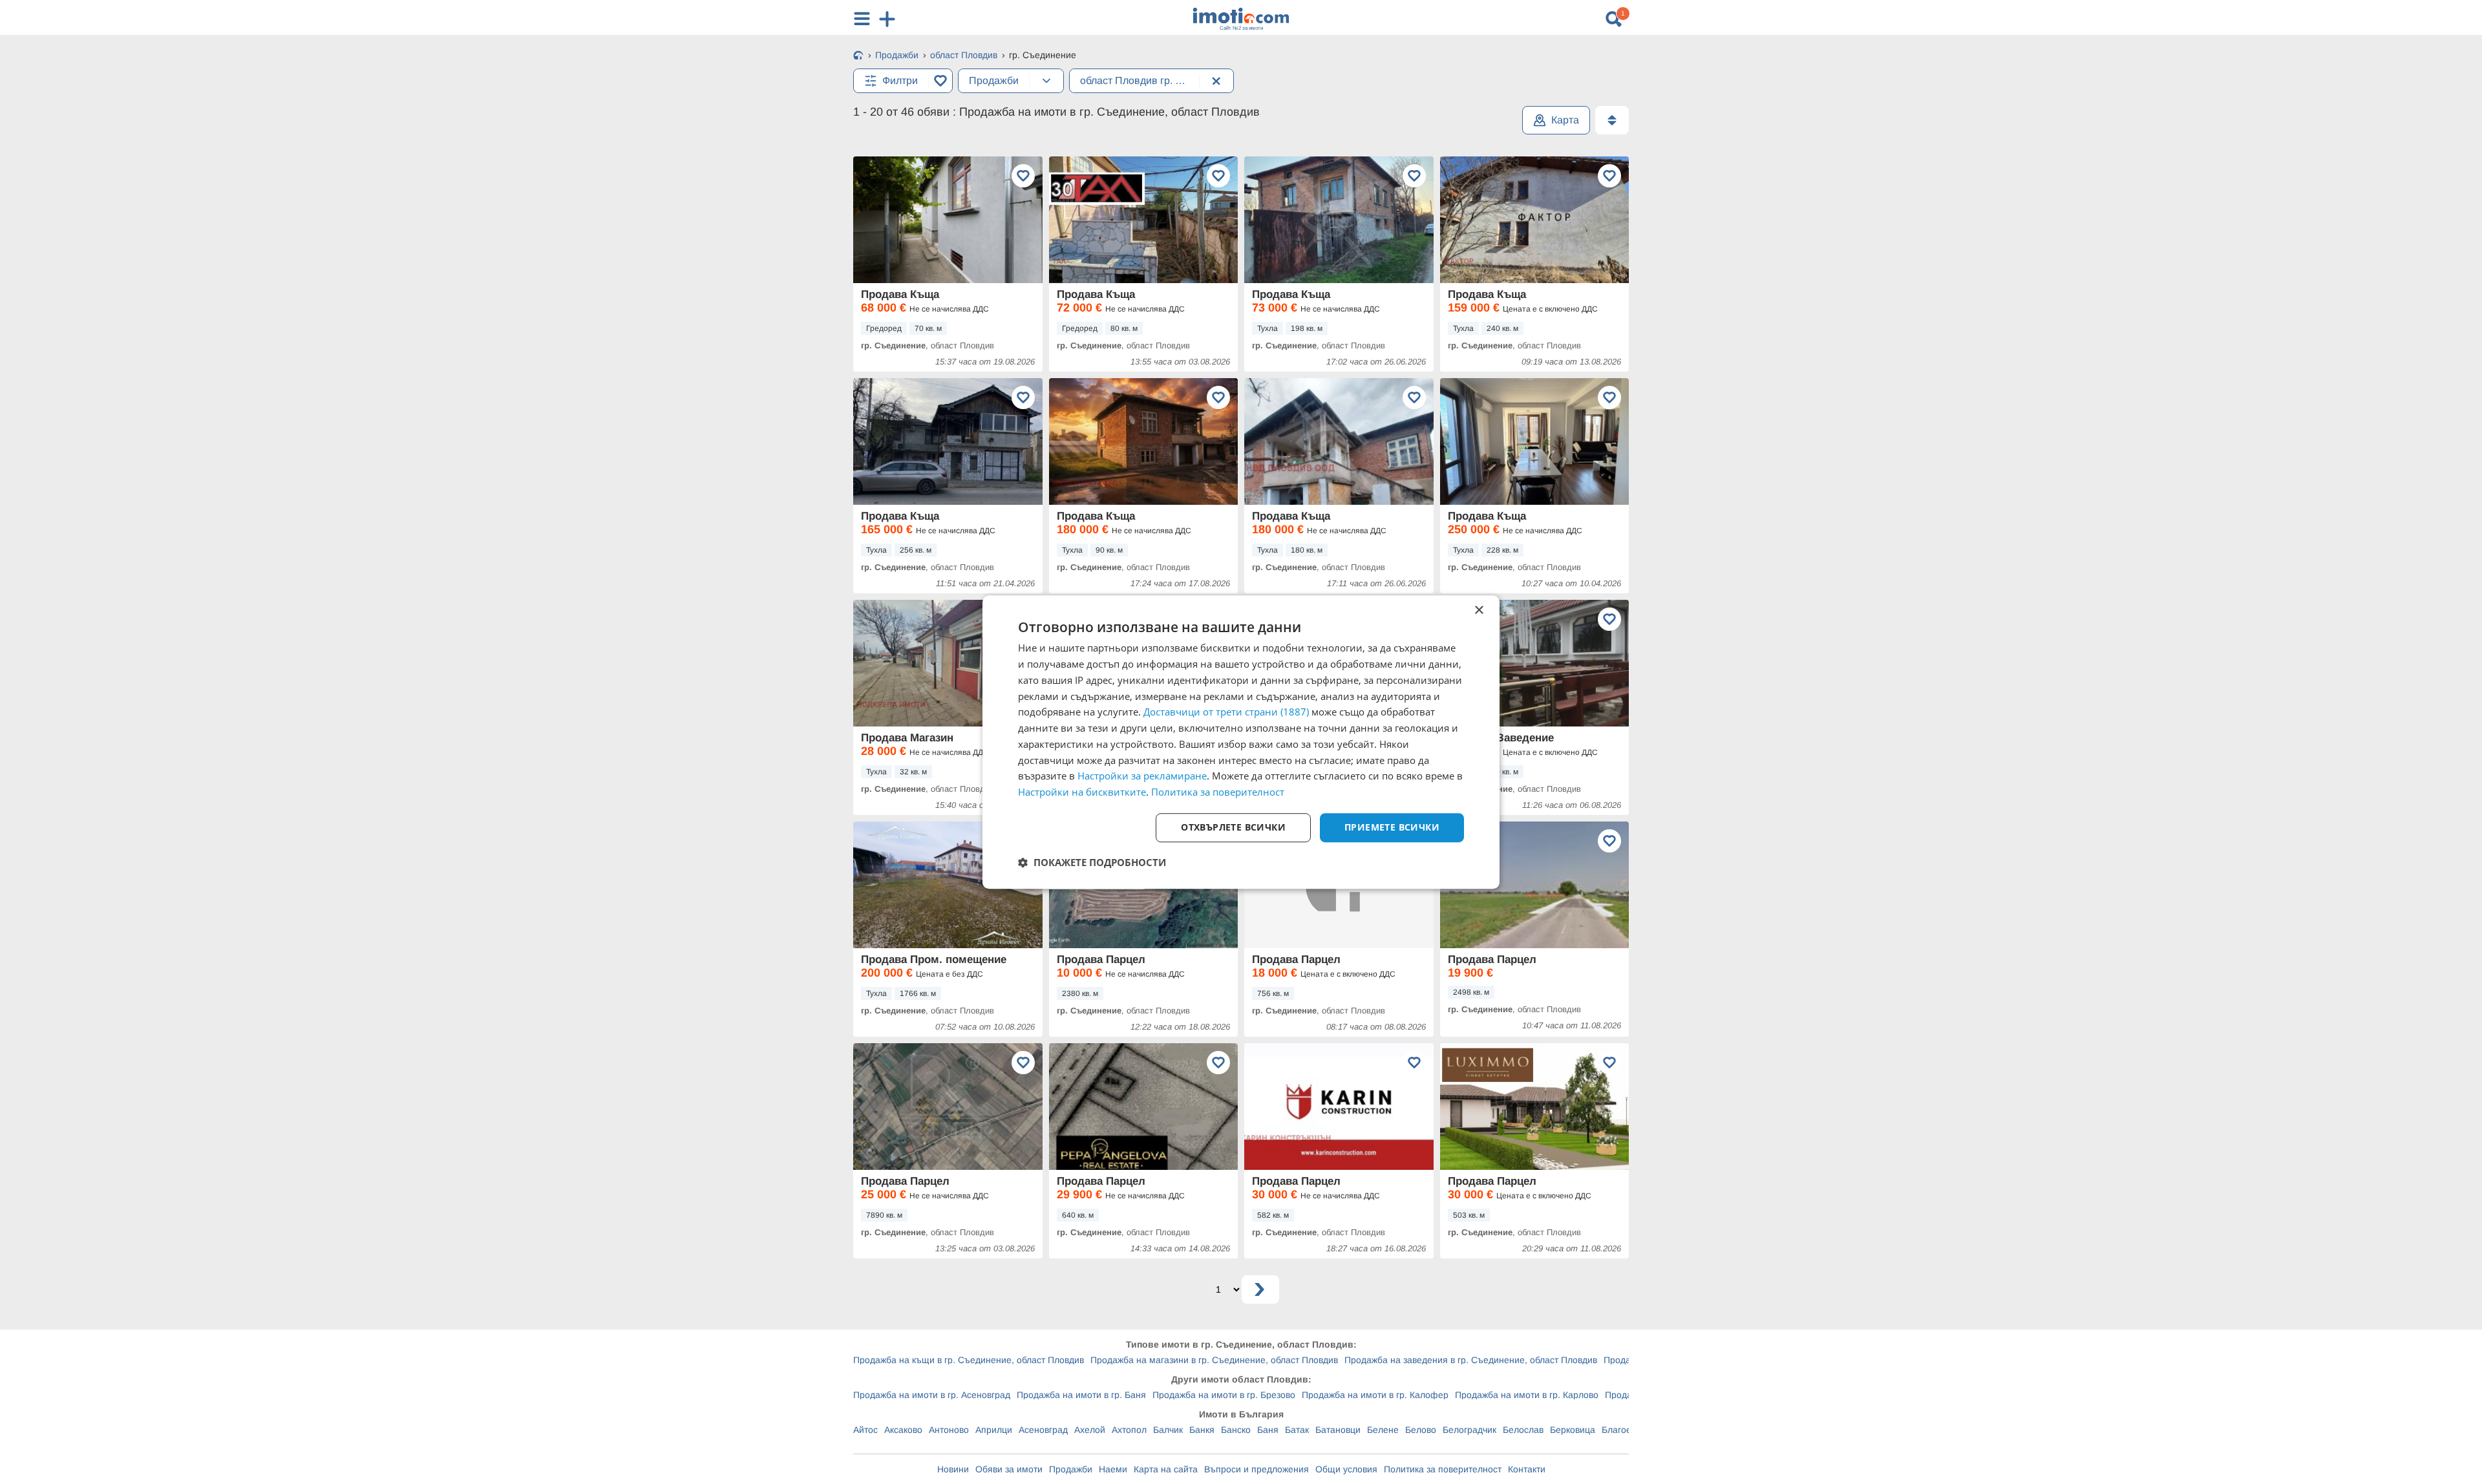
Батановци (1338, 1430)
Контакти (1527, 1469)
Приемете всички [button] (1392, 827)
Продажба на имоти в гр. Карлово (1527, 1395)
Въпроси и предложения (1257, 1469)
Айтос (865, 1430)
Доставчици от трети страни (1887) (1226, 712)
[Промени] (1046, 81)
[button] (1092, 862)
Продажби (1071, 1469)
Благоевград (1628, 1430)
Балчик (1168, 1430)
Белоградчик (1469, 1430)
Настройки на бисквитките (1082, 792)
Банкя (1202, 1430)
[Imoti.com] (858, 56)
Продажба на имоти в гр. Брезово (1224, 1395)
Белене (1383, 1430)
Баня (1268, 1430)
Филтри (900, 80)
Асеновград (1043, 1430)
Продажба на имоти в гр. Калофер (1375, 1395)
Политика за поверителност (1443, 1469)
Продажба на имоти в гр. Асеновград (932, 1395)
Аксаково (903, 1430)
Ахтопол (1129, 1430)
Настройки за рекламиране (1142, 776)
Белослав (1523, 1430)
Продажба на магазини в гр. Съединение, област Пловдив (1214, 1360)
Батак (1297, 1430)
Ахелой (1090, 1430)
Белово (1421, 1430)
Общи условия (1346, 1469)
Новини (953, 1469)
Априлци (994, 1430)
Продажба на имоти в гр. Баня (1081, 1395)
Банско (1236, 1430)
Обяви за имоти (1009, 1469)
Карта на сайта (1166, 1469)
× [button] (1479, 610)
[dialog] (1241, 742)
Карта (1565, 120)
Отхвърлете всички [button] (1233, 827)
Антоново (949, 1430)
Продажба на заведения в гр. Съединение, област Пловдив (1471, 1360)
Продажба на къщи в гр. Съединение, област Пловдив (969, 1360)
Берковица (1573, 1430)
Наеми (1113, 1469)
